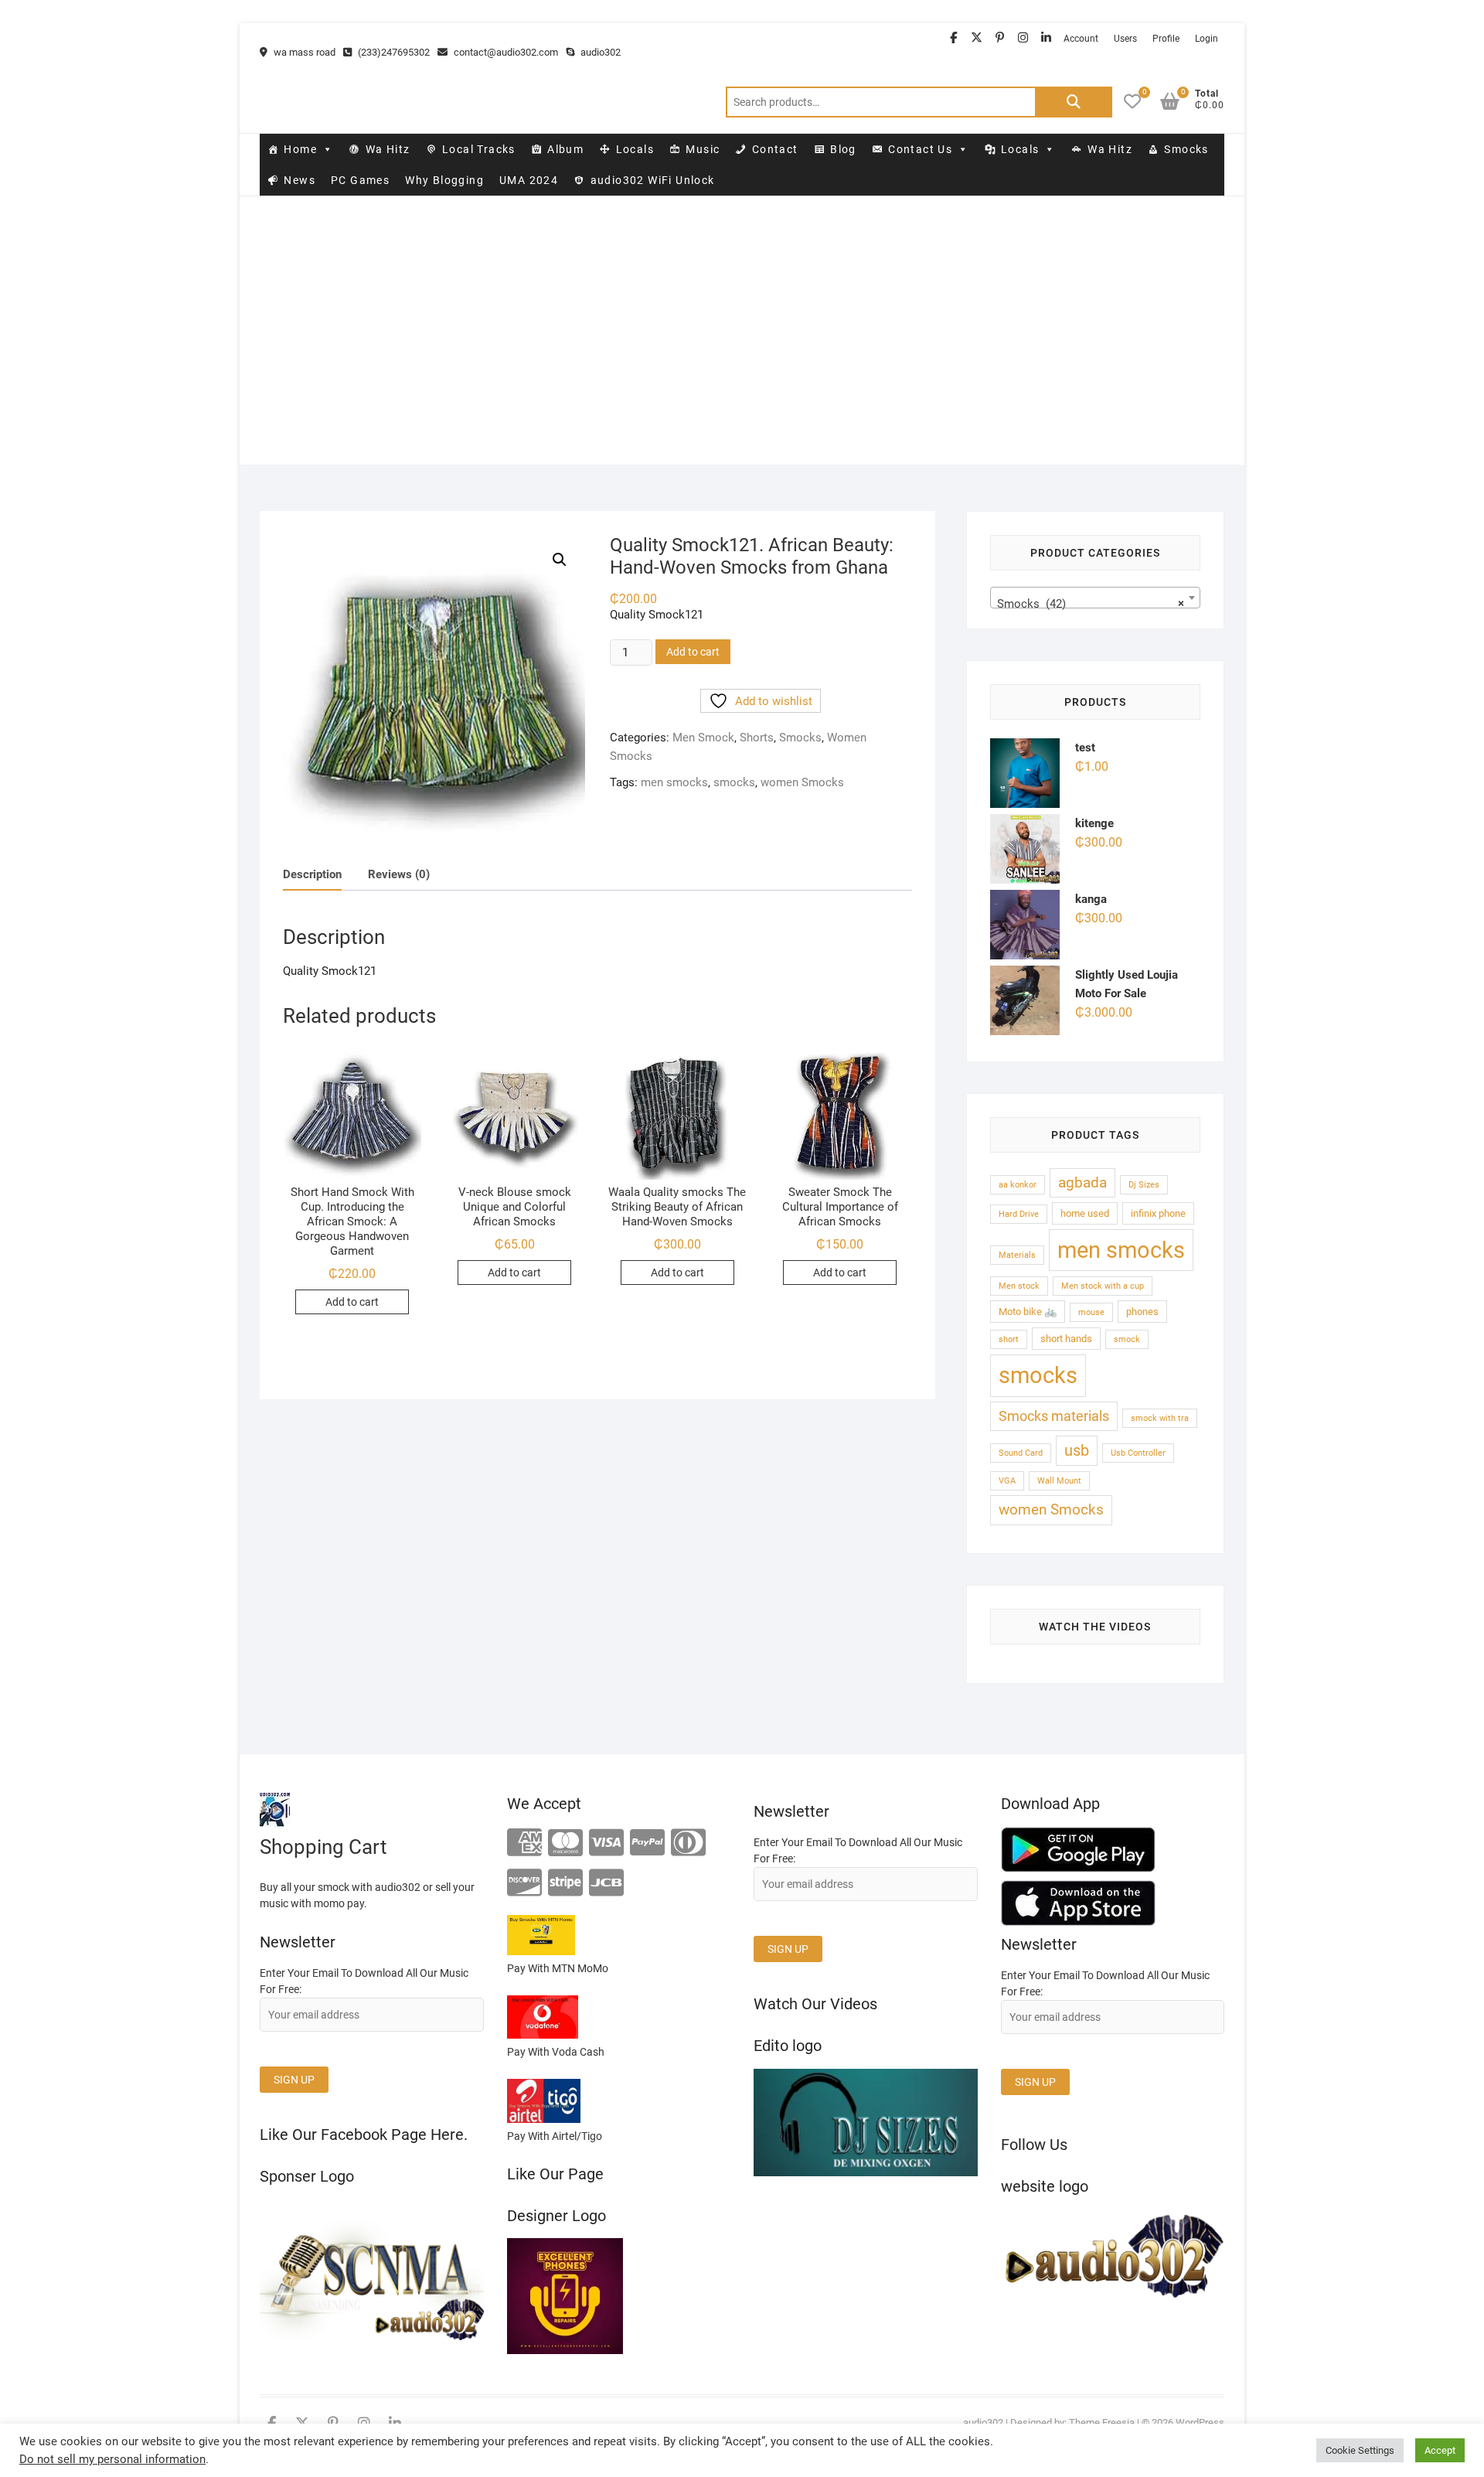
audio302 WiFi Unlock (653, 180)
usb (1077, 1451)
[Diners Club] (688, 1843)
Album (565, 149)
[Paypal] (647, 1843)
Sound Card (1021, 1453)
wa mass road (303, 52)
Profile (1166, 39)
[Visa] (606, 1843)
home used (1085, 1213)
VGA (1007, 1481)
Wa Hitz (388, 149)
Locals (635, 149)
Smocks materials (1054, 1416)
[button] (560, 560)
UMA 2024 (529, 180)
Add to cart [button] (352, 1302)
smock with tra (1160, 1418)
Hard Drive (1019, 1214)
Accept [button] (1440, 2450)
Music (703, 149)
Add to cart (693, 652)
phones (1142, 1312)
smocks (734, 782)
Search (1074, 102)
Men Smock (703, 738)
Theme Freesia (1102, 2422)
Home (300, 149)
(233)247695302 (393, 52)
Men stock (1019, 1286)
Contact (775, 149)
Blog (843, 149)
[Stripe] (565, 1884)
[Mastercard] (565, 1843)
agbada (1082, 1182)
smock (1127, 1339)
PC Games (360, 180)
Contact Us (920, 149)
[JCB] (606, 1884)
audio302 (599, 52)
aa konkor (1018, 1185)
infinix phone (1158, 1213)
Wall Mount (1059, 1481)
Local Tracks (479, 149)
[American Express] (524, 1843)
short (1009, 1339)
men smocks (674, 782)
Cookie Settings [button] (1360, 2450)
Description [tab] (312, 874)
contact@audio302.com (505, 52)
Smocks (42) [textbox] (1091, 604)
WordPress (1200, 2422)
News (300, 180)
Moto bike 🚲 (1028, 1312)
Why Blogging (444, 180)
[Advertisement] (742, 356)
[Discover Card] (524, 1884)
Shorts (757, 738)
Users (1125, 39)
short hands (1066, 1339)
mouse (1091, 1312)
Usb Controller (1138, 1453)
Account (1081, 39)
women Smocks (802, 782)
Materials (1017, 1255)
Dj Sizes (1144, 1185)
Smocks (1186, 149)
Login (1207, 39)
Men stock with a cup (1103, 1286)
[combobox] (1095, 598)
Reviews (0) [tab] (399, 874)
